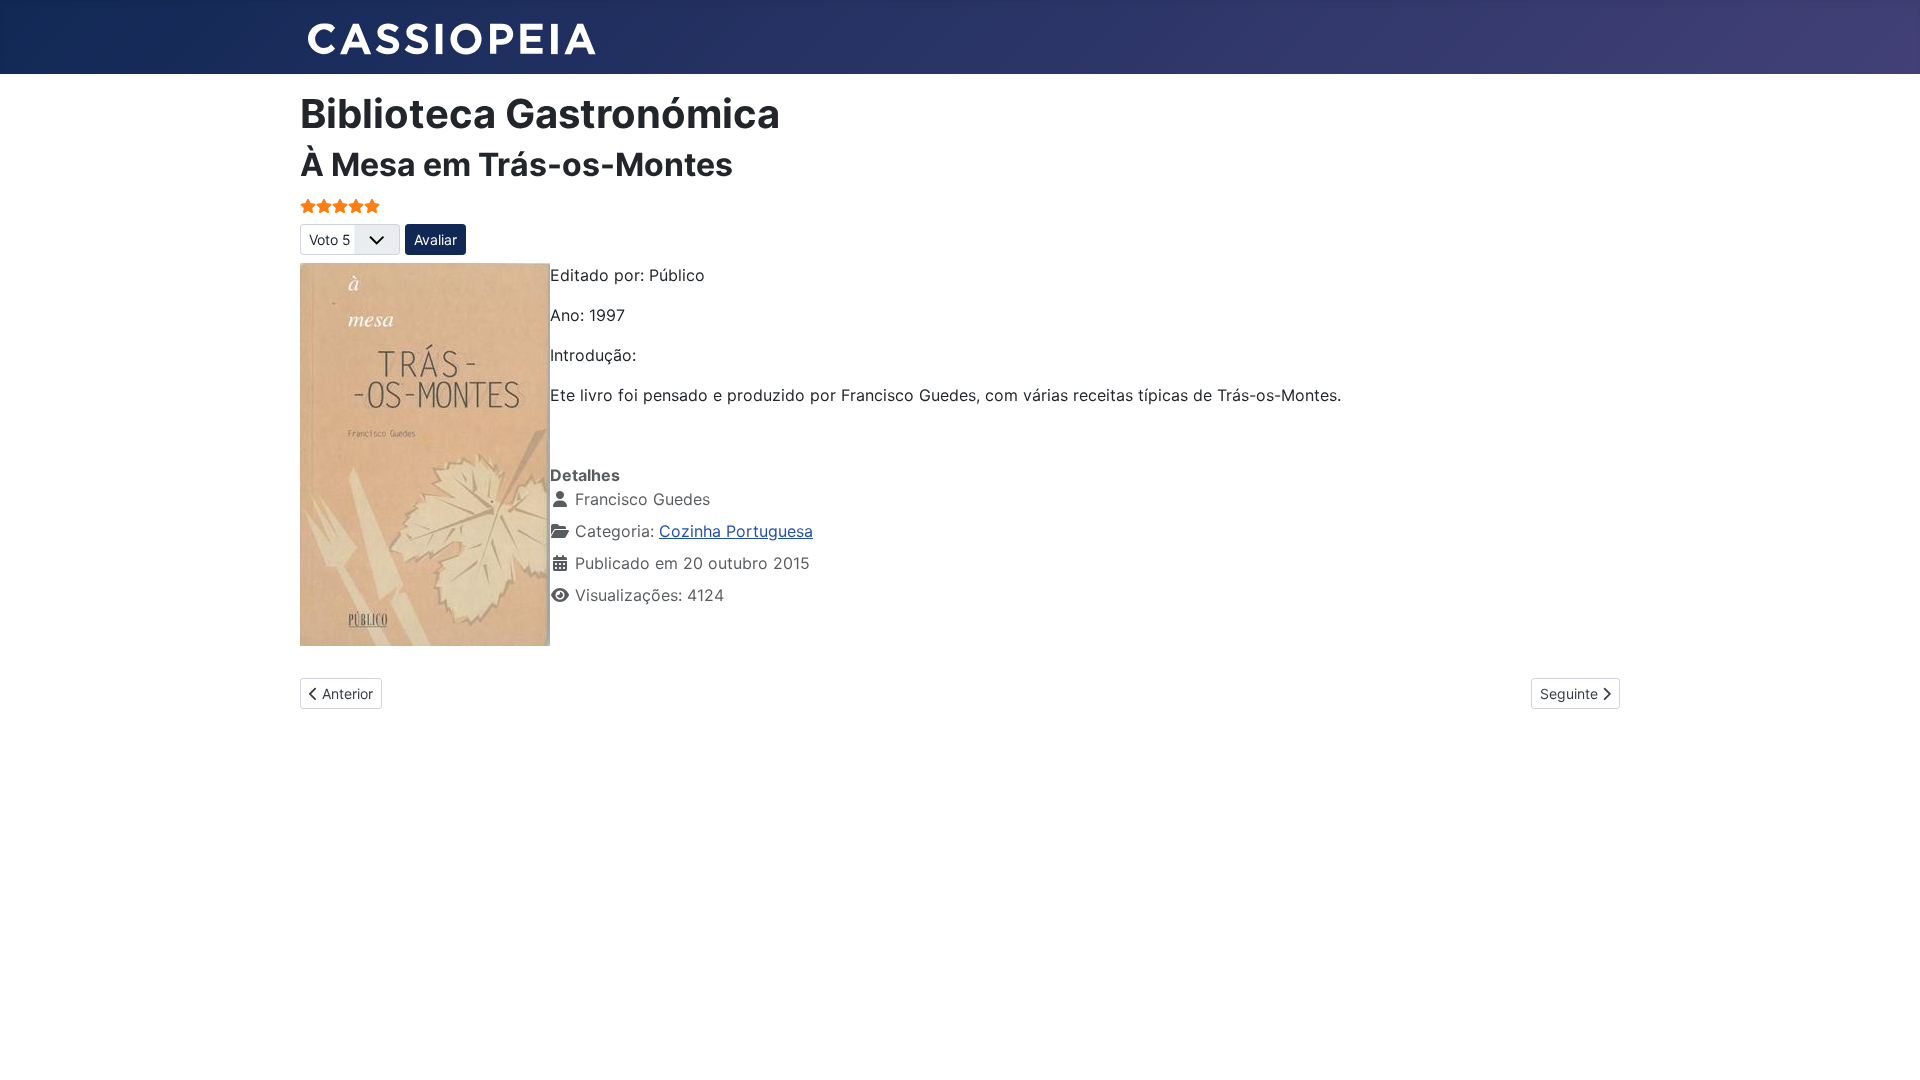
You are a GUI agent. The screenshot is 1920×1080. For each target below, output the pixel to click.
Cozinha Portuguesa (736, 531)
